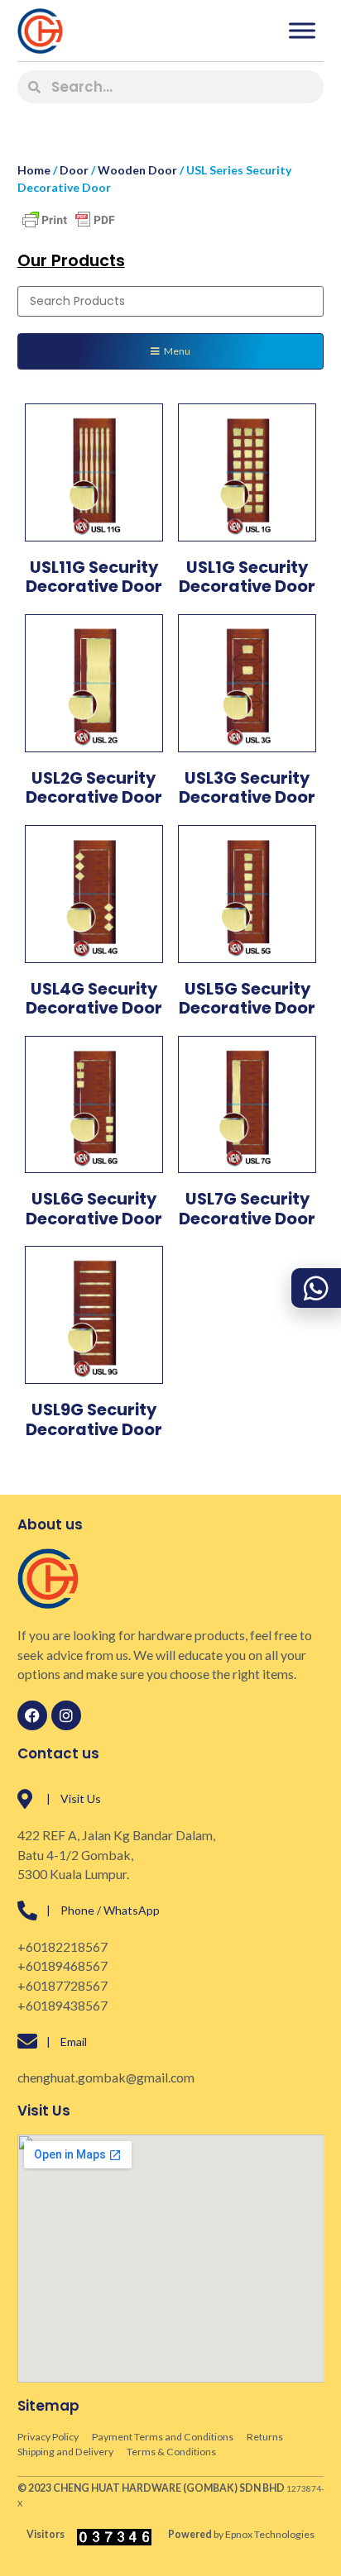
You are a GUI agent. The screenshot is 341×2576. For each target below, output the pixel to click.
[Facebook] (32, 1715)
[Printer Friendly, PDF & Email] (69, 228)
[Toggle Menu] (302, 30)
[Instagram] (66, 1715)
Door (74, 170)
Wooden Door (137, 170)
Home (34, 170)
